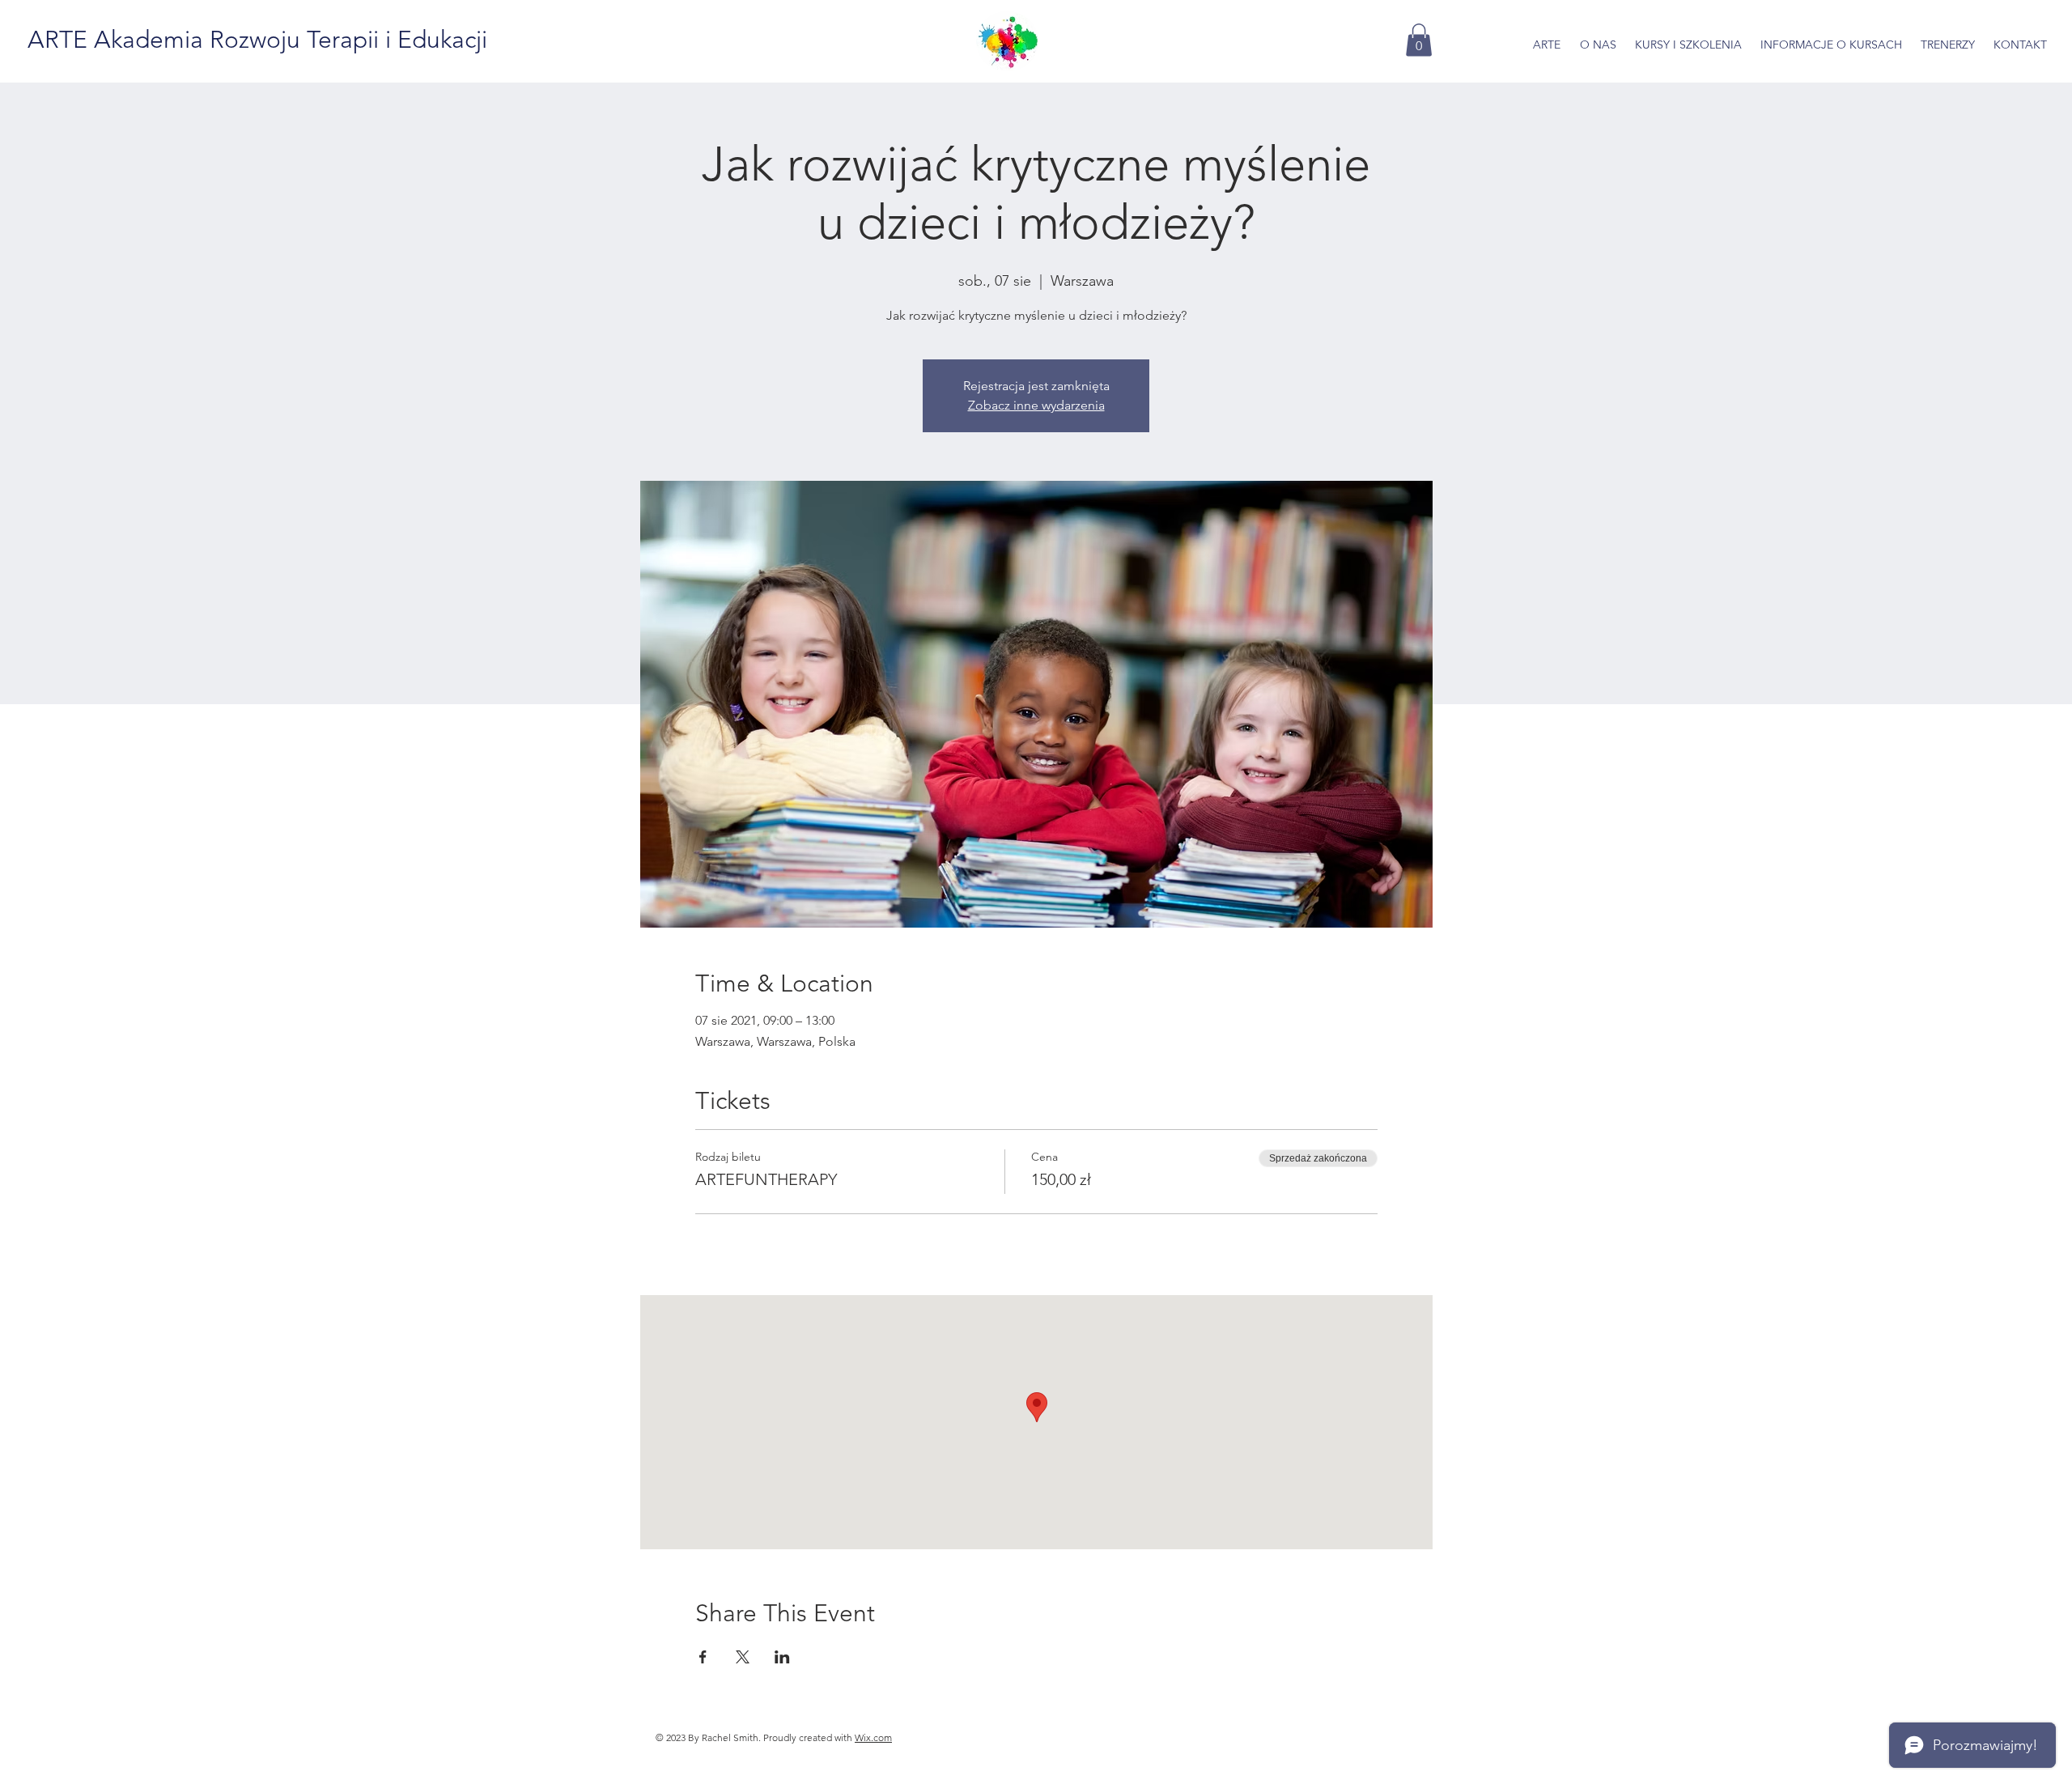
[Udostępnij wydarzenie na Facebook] (703, 1657)
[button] (1419, 40)
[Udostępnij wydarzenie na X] (743, 1657)
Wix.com (873, 1737)
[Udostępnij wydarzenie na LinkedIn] (782, 1657)
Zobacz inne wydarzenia (1036, 405)
